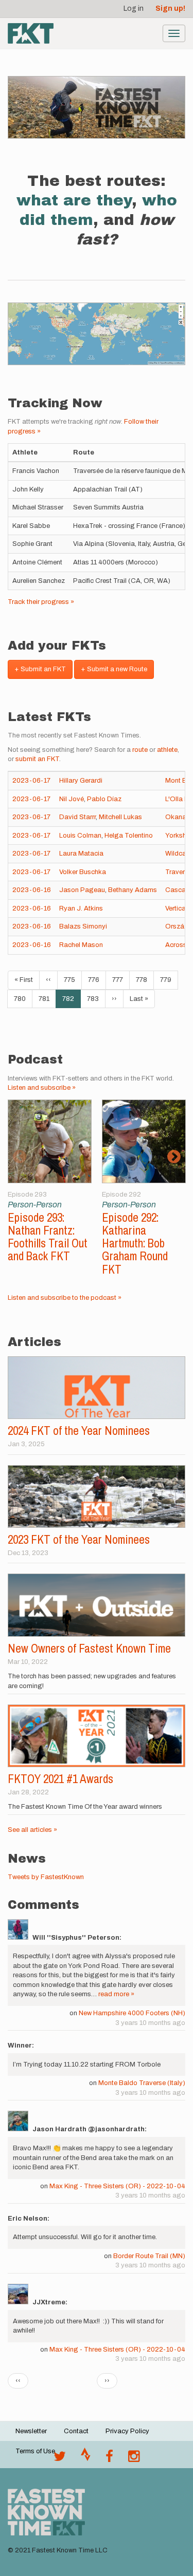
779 (169, 980)
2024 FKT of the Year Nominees (79, 1431)
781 (47, 999)
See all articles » (32, 1830)
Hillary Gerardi (81, 781)
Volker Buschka (83, 872)
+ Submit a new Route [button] (114, 669)
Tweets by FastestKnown (46, 1877)
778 (144, 980)
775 (72, 980)
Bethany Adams (133, 890)
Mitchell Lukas (120, 817)
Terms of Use (35, 2451)
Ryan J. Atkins (81, 908)
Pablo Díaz (104, 799)
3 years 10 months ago (150, 2023)
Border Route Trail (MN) (149, 2256)
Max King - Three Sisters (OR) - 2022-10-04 (117, 2186)
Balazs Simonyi (83, 926)
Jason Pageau (82, 890)
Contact (76, 2431)
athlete (167, 750)
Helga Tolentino (129, 836)
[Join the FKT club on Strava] (86, 2459)
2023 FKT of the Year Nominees (79, 1539)
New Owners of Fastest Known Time (89, 1648)
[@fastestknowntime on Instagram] (134, 2459)
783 (95, 999)
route (140, 750)
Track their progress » (41, 602)
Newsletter (31, 2431)
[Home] (31, 33)
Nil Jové (72, 799)
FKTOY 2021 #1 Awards (60, 1779)
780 (22, 999)
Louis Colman (80, 836)
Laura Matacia (81, 854)
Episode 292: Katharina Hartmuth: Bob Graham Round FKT (135, 1243)
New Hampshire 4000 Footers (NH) (132, 2013)
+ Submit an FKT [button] (40, 669)
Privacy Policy (127, 2431)
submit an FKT (37, 759)
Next (174, 1157)
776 (97, 980)
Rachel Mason (81, 945)
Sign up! (170, 8)
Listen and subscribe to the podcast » (65, 1298)
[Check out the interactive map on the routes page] (97, 334)
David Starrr (77, 817)
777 (121, 980)
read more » (116, 1994)
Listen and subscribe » (42, 1088)
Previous (19, 1157)
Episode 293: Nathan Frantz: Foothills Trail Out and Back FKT (48, 1237)
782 (72, 1002)
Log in (134, 8)
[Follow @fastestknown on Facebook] (109, 2459)
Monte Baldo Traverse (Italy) (142, 2083)
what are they (74, 200)
